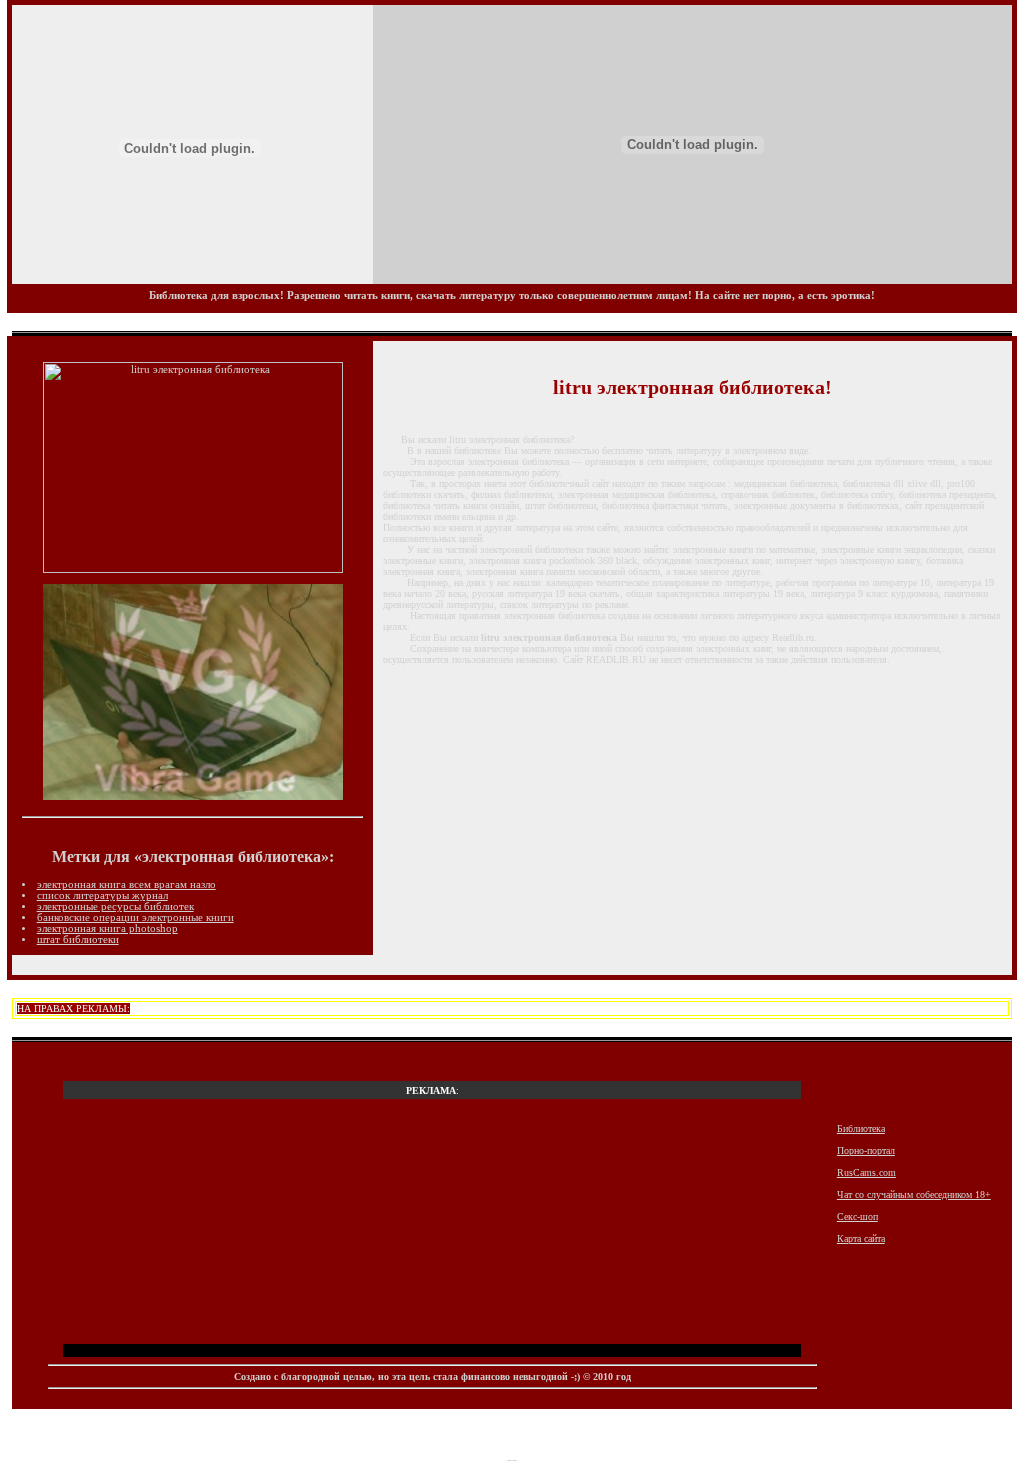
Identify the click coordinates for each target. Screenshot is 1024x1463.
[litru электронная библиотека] (193, 569)
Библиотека (861, 1128)
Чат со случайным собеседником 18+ (914, 1194)
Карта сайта (861, 1238)
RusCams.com (866, 1172)
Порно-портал (866, 1150)
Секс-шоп (857, 1216)
